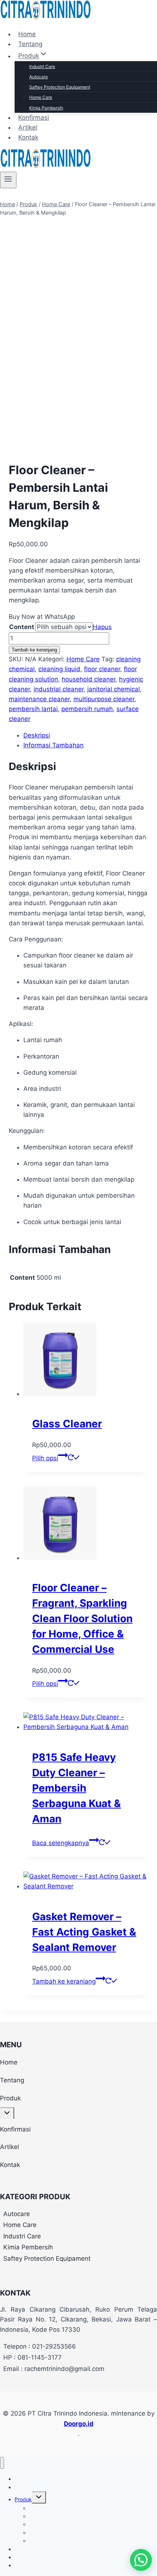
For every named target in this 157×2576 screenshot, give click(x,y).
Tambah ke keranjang (34, 650)
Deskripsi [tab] (37, 735)
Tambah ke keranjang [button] (64, 1981)
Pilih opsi (45, 1458)
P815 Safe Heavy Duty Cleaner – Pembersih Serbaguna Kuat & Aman (76, 1788)
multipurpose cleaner (104, 699)
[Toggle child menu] (7, 2113)
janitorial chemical (114, 689)
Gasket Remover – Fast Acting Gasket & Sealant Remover (84, 1932)
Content (22, 627)
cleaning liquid (59, 669)
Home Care (41, 97)
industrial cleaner (59, 689)
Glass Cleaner (67, 1424)
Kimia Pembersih (46, 108)
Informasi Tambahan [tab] (53, 745)
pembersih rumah (87, 709)
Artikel (28, 127)
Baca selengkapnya (61, 1843)
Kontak (28, 137)
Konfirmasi (34, 118)
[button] (141, 2560)
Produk (10, 2098)
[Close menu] (2, 2463)
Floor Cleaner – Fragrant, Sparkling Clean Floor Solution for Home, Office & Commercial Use (82, 1618)
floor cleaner (102, 669)
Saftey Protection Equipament (60, 87)
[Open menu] (8, 180)
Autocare (39, 77)
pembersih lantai (33, 709)
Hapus (102, 627)
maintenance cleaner (39, 699)
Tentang (30, 44)
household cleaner (89, 679)
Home (27, 34)
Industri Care (42, 66)
